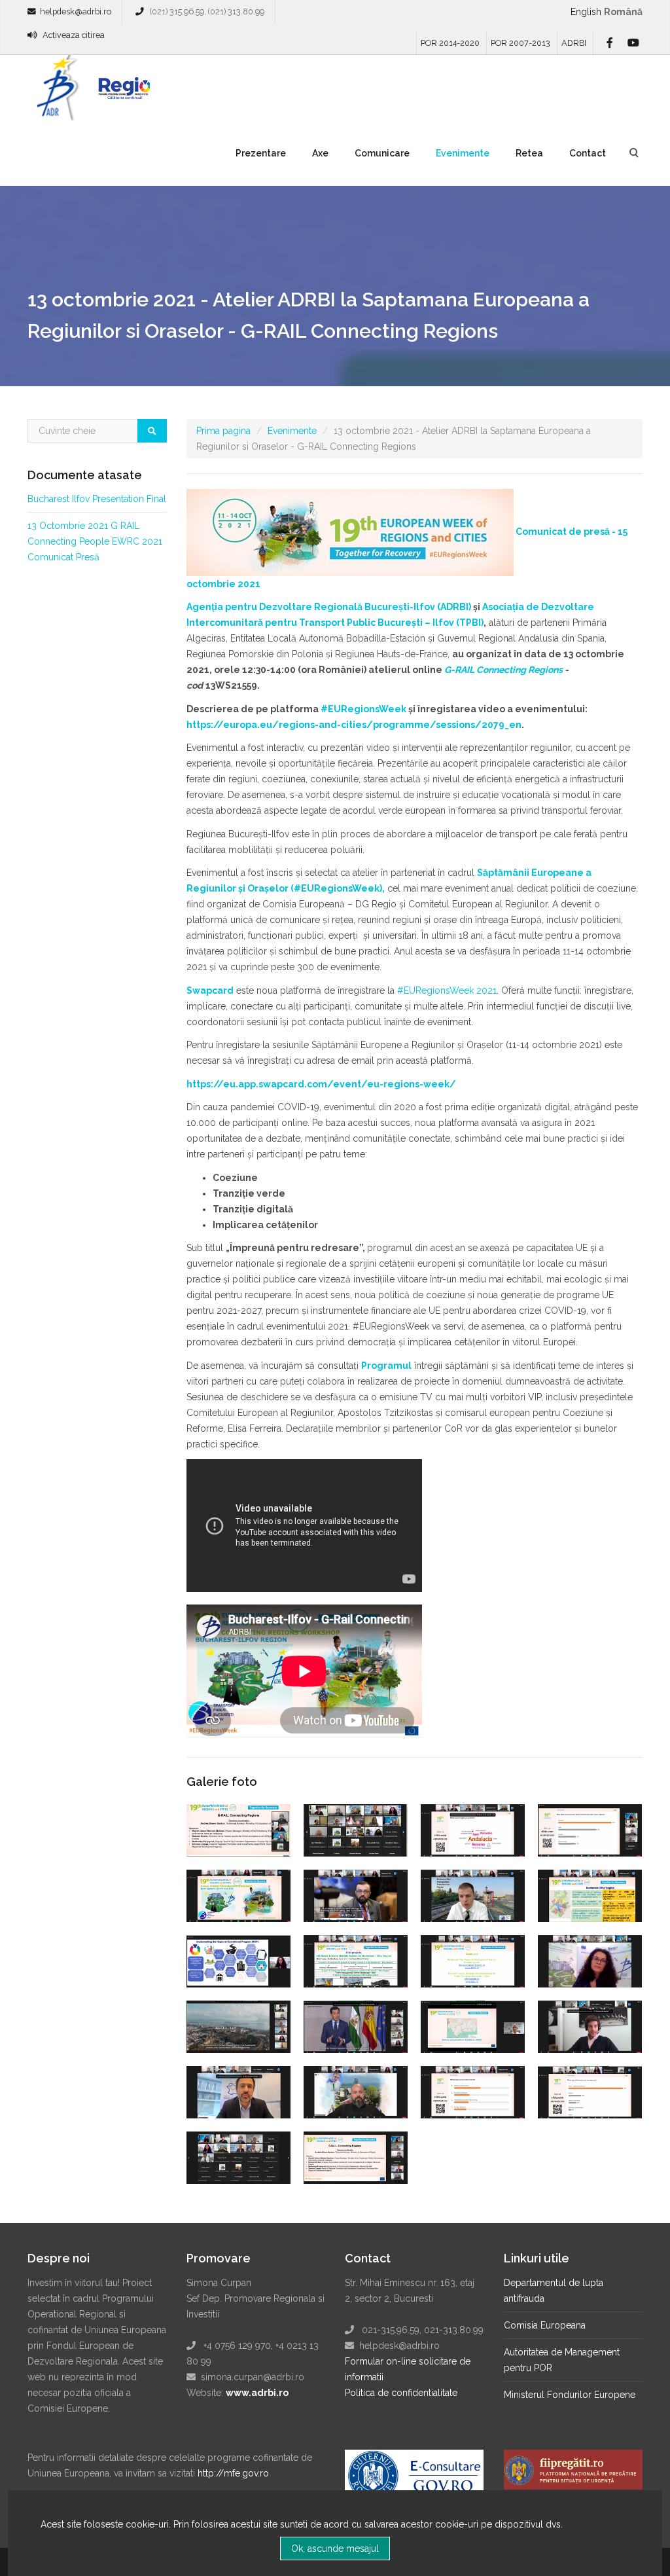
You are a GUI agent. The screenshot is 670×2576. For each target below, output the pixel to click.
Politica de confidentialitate (401, 2393)
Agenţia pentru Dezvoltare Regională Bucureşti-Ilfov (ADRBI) (329, 607)
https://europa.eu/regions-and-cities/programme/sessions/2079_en (354, 725)
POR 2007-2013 (520, 43)
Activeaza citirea (74, 35)
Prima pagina (223, 431)
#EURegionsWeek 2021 (447, 990)
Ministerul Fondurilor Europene (570, 2395)
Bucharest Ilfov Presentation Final (97, 499)
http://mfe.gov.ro (233, 2473)
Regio (122, 92)
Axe (320, 153)
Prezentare (261, 153)
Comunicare (382, 153)
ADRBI (574, 43)
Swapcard (210, 990)
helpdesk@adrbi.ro (76, 11)
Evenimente (463, 153)
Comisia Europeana (545, 2325)
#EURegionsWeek (363, 709)
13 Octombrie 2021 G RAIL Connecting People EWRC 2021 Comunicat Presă (95, 541)
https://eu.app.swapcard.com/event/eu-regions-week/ (322, 1084)
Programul (386, 1366)
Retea (529, 153)
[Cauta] (152, 431)
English (586, 12)
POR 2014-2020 (450, 43)
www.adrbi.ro (257, 2393)
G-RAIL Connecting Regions (503, 670)
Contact (588, 153)
